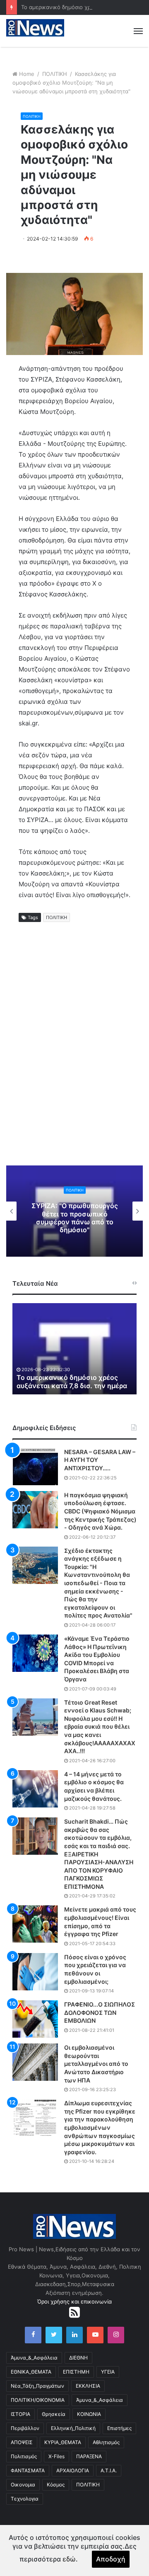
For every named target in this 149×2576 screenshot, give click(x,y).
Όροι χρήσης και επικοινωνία (74, 2301)
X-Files (56, 2456)
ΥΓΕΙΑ (108, 2372)
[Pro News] (35, 28)
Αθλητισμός (106, 2442)
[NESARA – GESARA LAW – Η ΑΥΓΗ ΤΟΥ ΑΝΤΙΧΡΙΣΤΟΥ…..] (35, 1467)
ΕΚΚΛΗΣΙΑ (88, 2386)
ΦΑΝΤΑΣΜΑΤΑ (28, 2470)
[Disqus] (74, 1053)
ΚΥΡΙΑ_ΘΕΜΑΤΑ (63, 2442)
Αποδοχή (111, 2559)
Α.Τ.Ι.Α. (109, 2470)
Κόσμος (56, 2485)
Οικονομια (23, 2485)
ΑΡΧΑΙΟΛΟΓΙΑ (73, 2470)
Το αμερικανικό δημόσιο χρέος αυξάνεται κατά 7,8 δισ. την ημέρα (72, 1382)
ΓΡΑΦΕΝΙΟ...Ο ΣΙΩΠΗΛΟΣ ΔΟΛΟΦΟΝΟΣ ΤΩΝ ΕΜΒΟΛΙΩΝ (100, 2012)
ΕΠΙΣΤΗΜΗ (76, 2372)
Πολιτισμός (24, 2456)
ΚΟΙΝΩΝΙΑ (89, 2414)
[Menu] (138, 31)
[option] (74, 1211)
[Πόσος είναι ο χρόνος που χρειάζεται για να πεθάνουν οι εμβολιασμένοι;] (35, 1972)
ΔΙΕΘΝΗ (78, 2358)
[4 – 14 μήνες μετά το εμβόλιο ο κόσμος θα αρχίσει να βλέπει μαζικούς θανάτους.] (35, 1789)
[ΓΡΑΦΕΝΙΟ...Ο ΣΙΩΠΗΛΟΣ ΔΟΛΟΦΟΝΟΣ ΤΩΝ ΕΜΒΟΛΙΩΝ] (35, 2019)
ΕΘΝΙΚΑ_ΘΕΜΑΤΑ (31, 2372)
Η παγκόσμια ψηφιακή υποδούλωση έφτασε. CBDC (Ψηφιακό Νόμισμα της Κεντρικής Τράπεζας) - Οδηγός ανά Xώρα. (100, 1511)
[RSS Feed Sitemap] (74, 2312)
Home (27, 74)
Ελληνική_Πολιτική (73, 2428)
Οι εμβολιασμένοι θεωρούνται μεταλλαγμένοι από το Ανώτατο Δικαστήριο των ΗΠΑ (96, 2064)
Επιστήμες (119, 2428)
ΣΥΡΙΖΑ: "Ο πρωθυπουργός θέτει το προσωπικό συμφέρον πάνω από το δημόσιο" (75, 1218)
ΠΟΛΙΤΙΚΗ (55, 74)
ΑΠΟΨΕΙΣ (22, 2442)
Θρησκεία (54, 2414)
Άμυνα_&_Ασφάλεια (34, 2358)
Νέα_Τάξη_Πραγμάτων (37, 2386)
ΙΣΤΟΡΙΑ (20, 2414)
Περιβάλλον (25, 2428)
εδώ (69, 2559)
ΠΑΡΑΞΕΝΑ (89, 2456)
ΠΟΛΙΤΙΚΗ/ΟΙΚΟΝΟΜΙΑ (38, 2400)
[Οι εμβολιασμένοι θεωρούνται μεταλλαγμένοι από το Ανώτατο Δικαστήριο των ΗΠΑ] (35, 2062)
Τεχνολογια (25, 2499)
